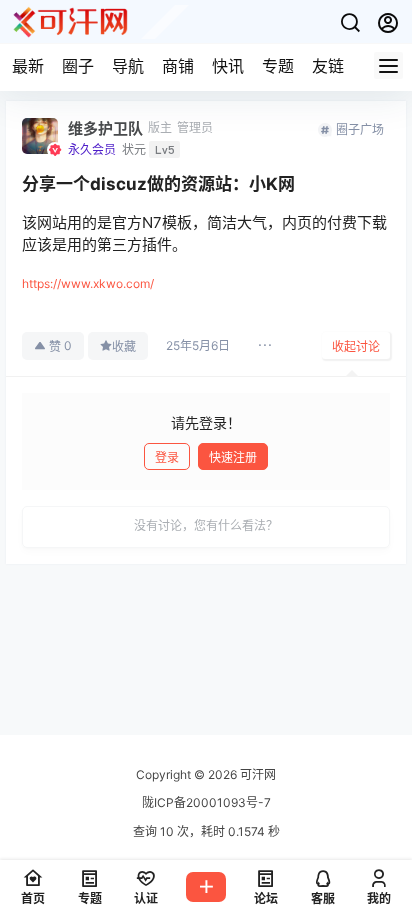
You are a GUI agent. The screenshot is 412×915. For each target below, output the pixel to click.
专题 (278, 66)
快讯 (228, 66)
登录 (167, 457)
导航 (128, 66)
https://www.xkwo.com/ (88, 283)
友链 (328, 66)
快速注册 (233, 457)
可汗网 (256, 774)
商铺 (178, 66)
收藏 (124, 346)
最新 (28, 66)
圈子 (78, 66)
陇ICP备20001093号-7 (206, 802)
